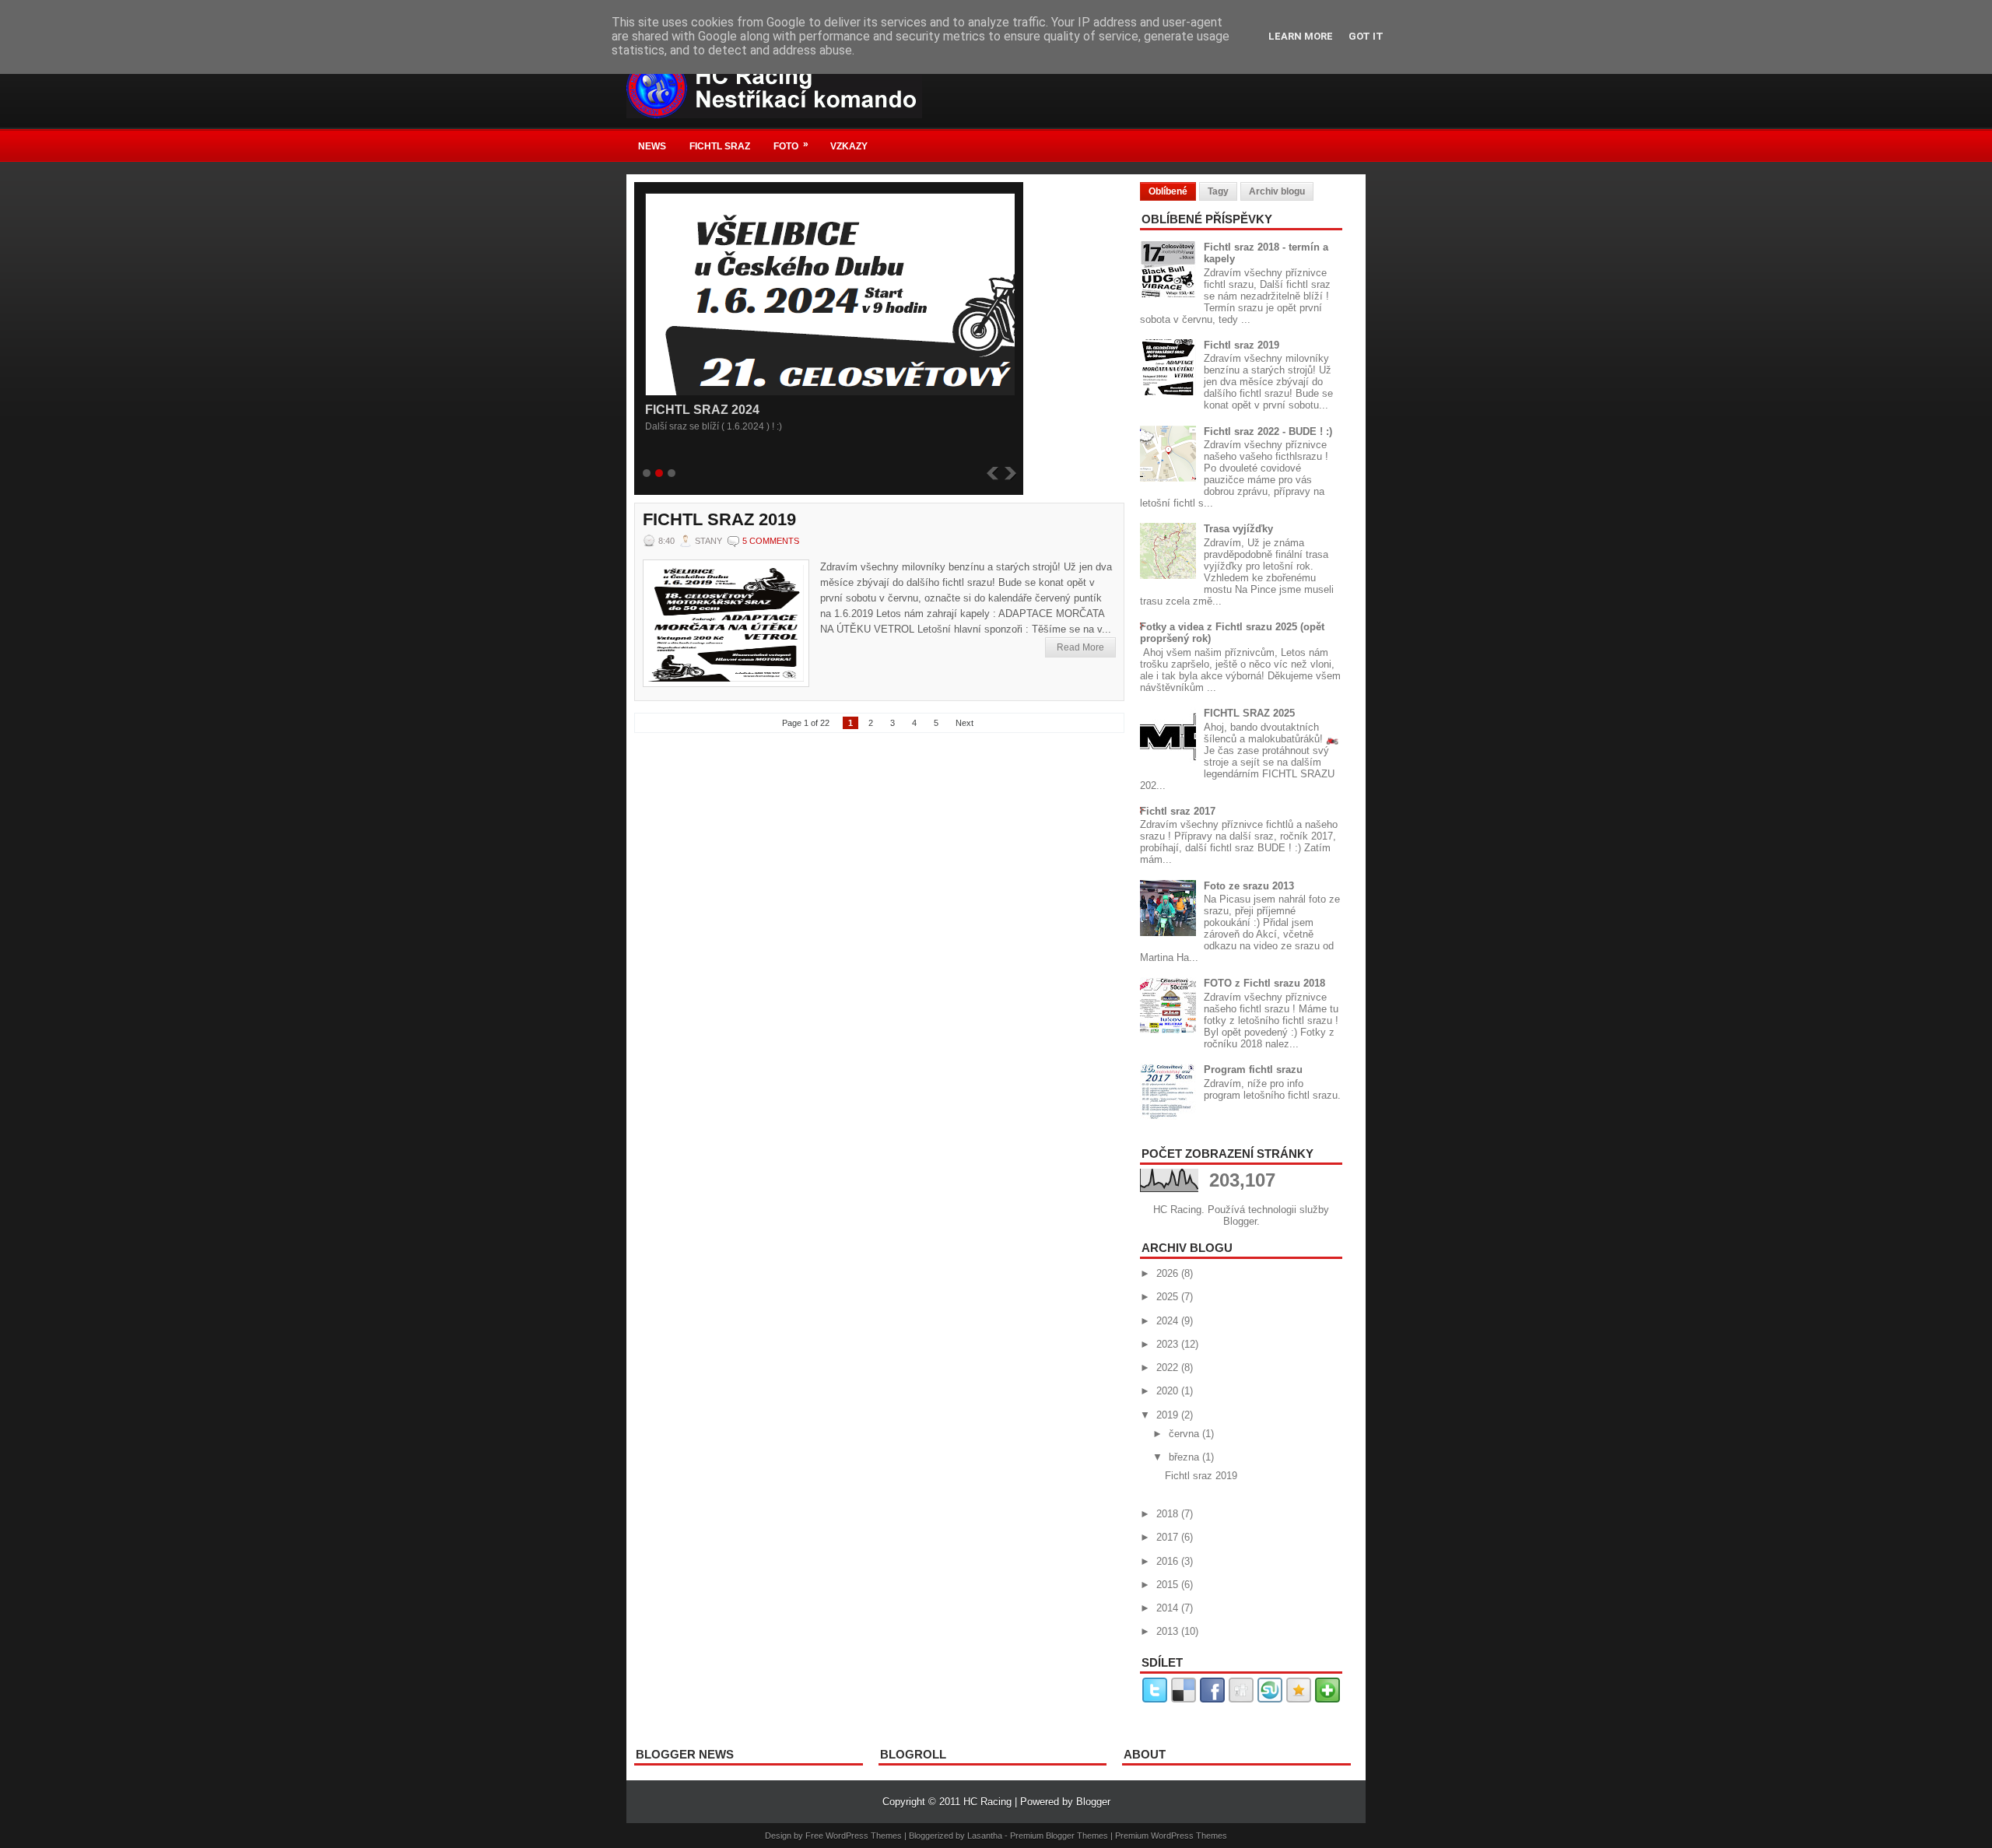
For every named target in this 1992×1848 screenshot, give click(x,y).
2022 (1169, 1368)
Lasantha (985, 1836)
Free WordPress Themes (854, 1836)
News (652, 146)
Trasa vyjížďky (1238, 529)
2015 (1169, 1585)
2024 (1169, 1321)
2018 (1169, 1514)
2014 (1169, 1608)
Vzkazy (849, 146)
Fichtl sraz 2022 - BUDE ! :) (1268, 431)
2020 (1169, 1391)
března (1185, 1457)
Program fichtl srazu (1253, 1070)
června (1185, 1434)
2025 (1169, 1297)
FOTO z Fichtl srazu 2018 (1264, 983)
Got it (1366, 36)
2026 (1169, 1273)
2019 (1169, 1415)
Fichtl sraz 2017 (1178, 811)
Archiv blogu (1277, 191)
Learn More (1301, 36)
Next (964, 723)
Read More (1080, 647)
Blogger (1240, 1221)
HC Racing (987, 1802)
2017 (1169, 1537)
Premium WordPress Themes (1171, 1836)
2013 (1169, 1631)
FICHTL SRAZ (720, 146)
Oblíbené (1168, 191)
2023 (1169, 1344)
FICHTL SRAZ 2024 (702, 410)
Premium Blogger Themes (1059, 1836)
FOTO (791, 145)
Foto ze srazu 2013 (1249, 886)
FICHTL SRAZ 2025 (1249, 713)
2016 (1169, 1561)
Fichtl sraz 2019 (719, 520)
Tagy (1218, 191)
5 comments (771, 541)
